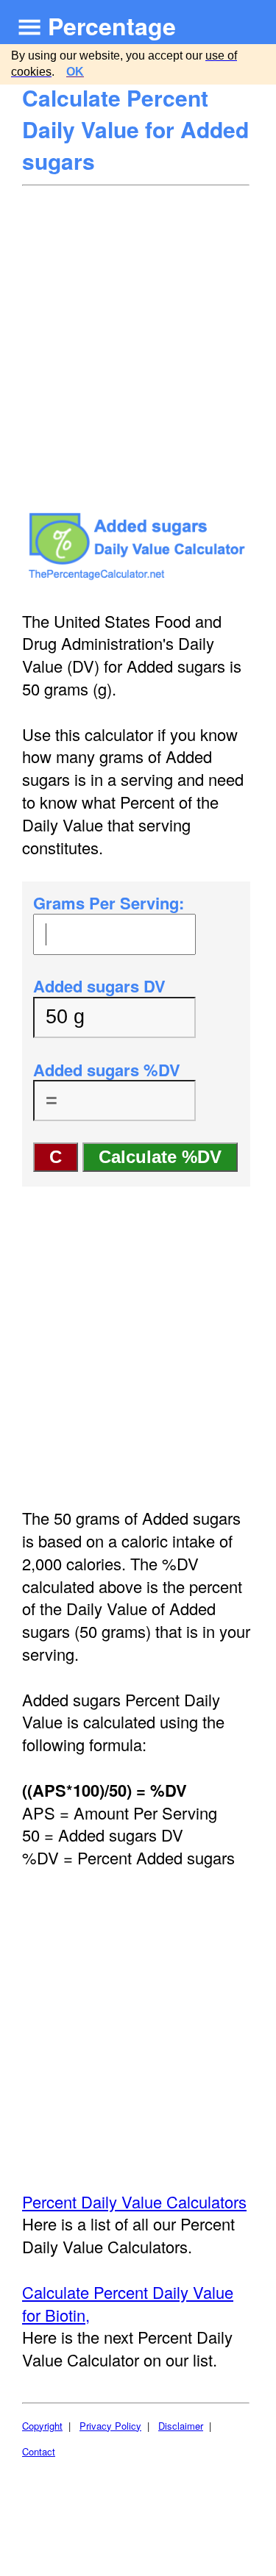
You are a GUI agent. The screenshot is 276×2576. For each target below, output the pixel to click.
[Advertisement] (138, 332)
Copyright (42, 2426)
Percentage (112, 26)
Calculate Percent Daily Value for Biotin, (128, 2303)
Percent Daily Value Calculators (134, 2201)
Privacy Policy (110, 2426)
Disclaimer (181, 2426)
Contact (39, 2451)
